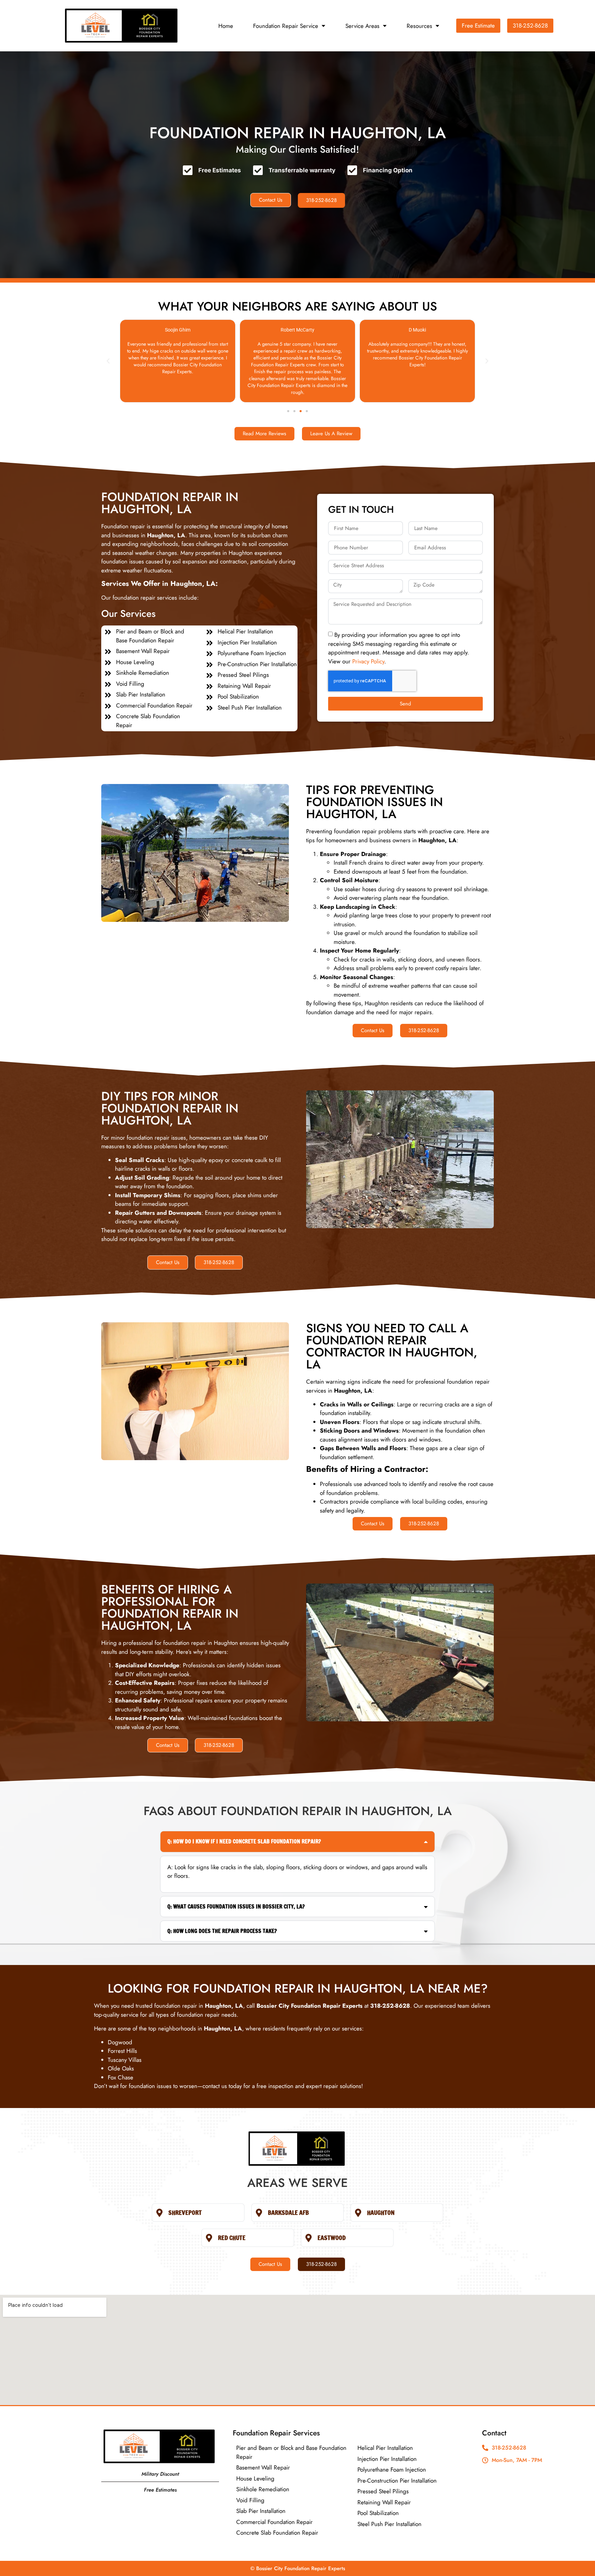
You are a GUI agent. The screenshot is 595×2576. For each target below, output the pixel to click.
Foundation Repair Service (286, 26)
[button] (108, 361)
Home (226, 26)
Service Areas (362, 26)
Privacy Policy (368, 661)
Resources (419, 26)
